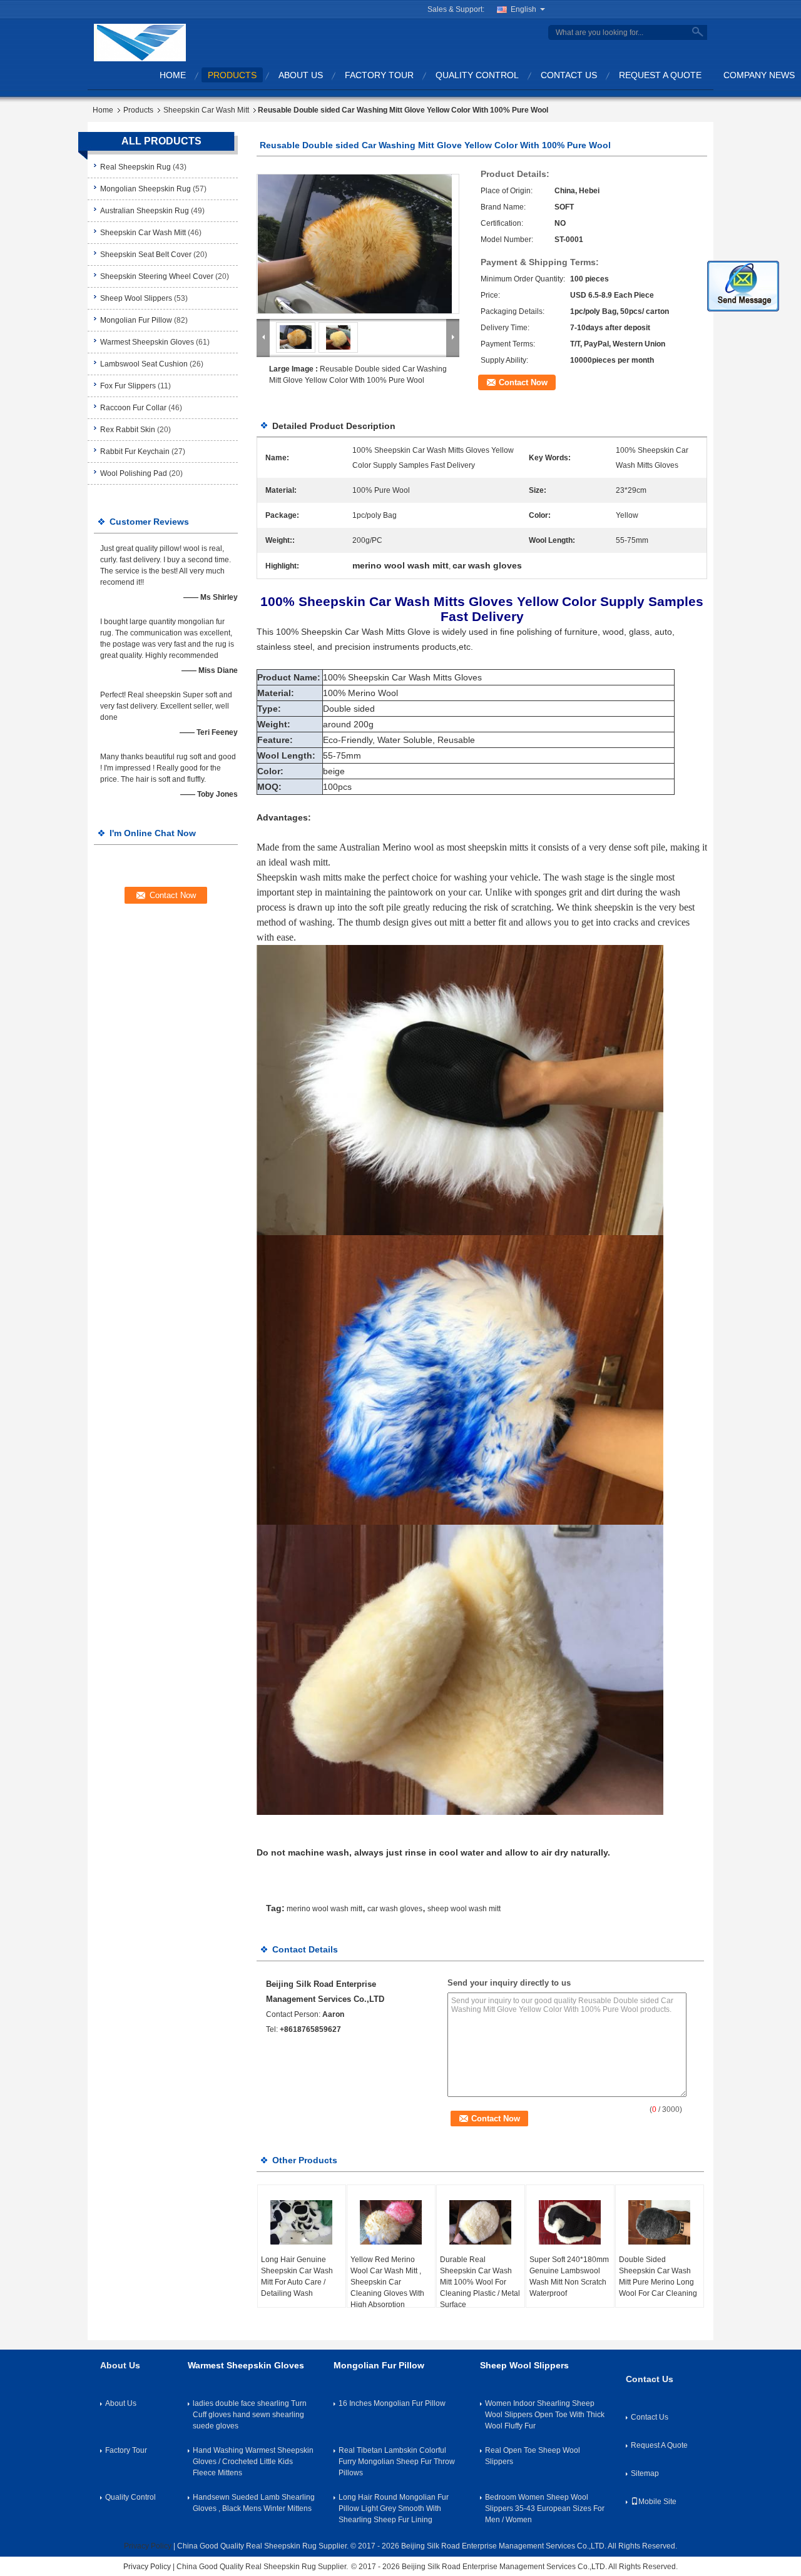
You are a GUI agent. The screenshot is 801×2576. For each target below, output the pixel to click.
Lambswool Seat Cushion (144, 364)
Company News (759, 75)
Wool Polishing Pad (134, 473)
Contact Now (523, 382)
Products (232, 75)
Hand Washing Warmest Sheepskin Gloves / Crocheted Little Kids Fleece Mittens (253, 2462)
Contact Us (569, 75)
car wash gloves (395, 1909)
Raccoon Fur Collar (133, 408)
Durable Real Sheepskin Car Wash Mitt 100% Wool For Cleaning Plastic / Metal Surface (480, 2282)
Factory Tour (379, 75)
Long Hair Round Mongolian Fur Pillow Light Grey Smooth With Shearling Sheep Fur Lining (394, 2508)
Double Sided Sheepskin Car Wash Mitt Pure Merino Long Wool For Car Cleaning (658, 2276)
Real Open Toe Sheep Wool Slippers (533, 2456)
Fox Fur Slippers (128, 386)
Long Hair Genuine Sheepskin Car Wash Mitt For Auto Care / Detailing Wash (297, 2276)
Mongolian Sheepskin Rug (145, 189)
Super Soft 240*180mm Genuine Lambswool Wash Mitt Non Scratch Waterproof (569, 2276)
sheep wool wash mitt (464, 1909)
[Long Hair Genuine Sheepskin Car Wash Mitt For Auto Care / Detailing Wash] (302, 2223)
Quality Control (477, 75)
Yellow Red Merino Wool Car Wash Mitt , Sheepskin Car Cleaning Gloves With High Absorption (387, 2282)
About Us (301, 75)
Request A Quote (660, 75)
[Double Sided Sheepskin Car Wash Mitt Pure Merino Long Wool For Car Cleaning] (660, 2223)
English (523, 9)
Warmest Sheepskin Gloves (147, 342)
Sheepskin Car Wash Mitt (206, 110)
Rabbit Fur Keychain (135, 452)
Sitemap (645, 2473)
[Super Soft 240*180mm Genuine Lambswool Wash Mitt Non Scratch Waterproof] (570, 2223)
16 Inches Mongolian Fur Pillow (392, 2403)
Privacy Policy (148, 2546)
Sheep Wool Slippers (136, 298)
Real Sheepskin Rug (135, 167)
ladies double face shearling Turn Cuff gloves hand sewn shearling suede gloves (250, 2415)
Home (173, 75)
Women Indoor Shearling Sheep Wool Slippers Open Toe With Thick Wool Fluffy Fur (545, 2415)
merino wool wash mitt (324, 1909)
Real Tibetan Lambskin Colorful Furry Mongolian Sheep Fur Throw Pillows (397, 2462)
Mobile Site (657, 2502)
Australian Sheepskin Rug (145, 211)
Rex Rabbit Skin (128, 430)
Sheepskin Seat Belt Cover (146, 255)
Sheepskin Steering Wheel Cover (157, 276)
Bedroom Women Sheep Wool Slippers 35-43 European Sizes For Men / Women (545, 2508)
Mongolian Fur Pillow (136, 320)
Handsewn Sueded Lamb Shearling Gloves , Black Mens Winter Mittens (254, 2503)
